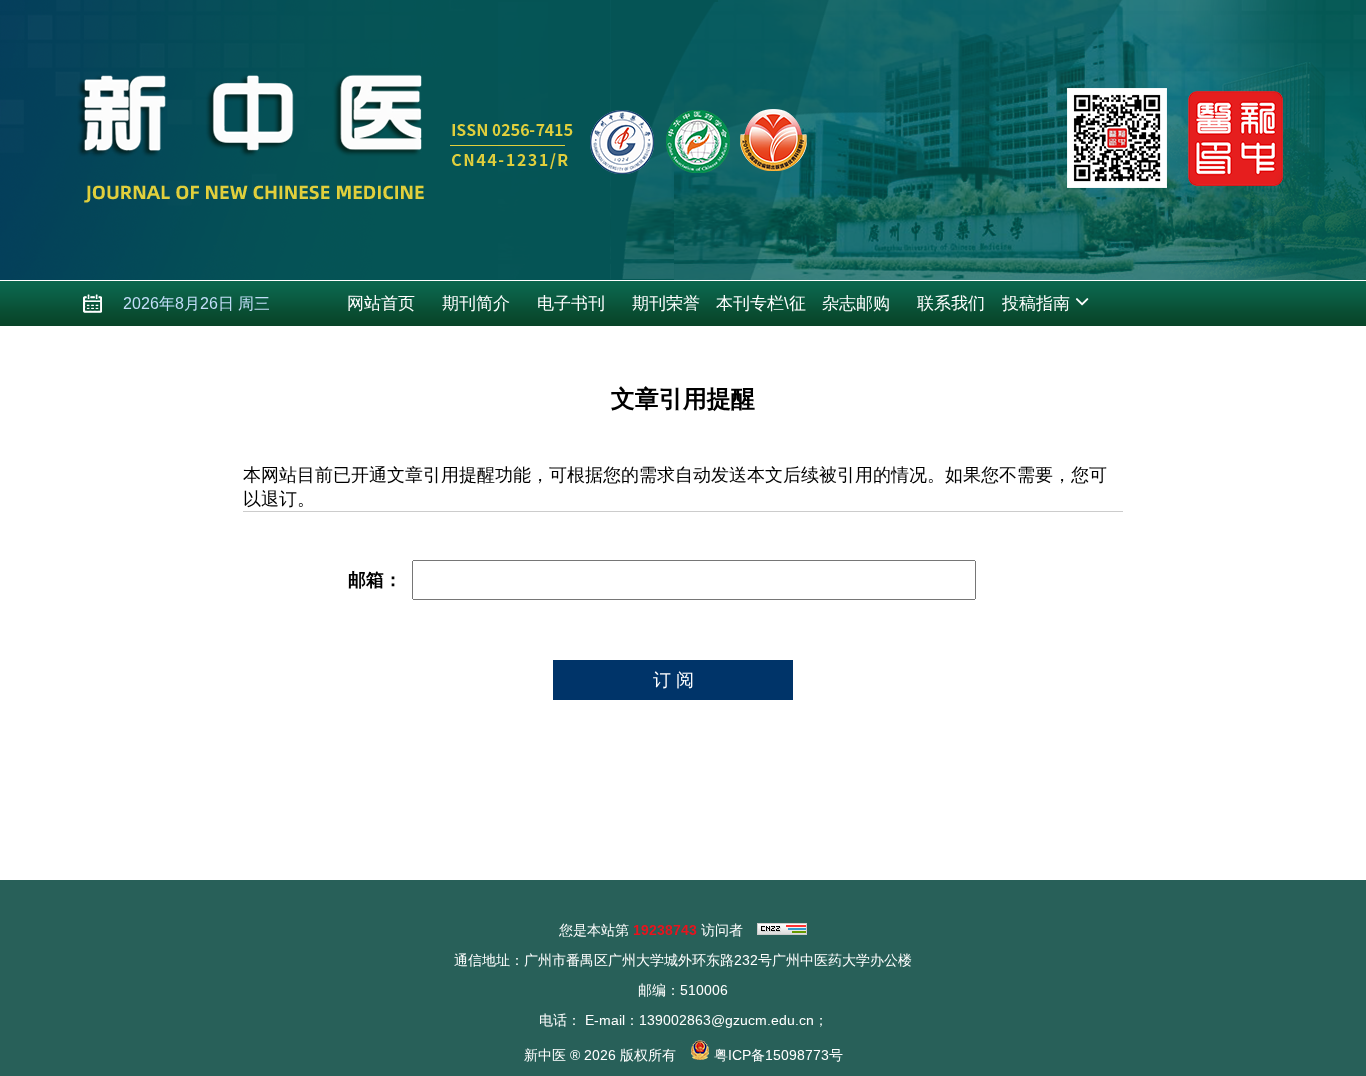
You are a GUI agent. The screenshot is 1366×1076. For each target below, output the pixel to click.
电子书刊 (571, 303)
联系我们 (951, 303)
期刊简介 (476, 303)
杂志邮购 (856, 303)
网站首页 (381, 303)
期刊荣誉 (666, 303)
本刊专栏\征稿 (761, 310)
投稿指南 (1036, 303)
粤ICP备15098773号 (778, 1055)
